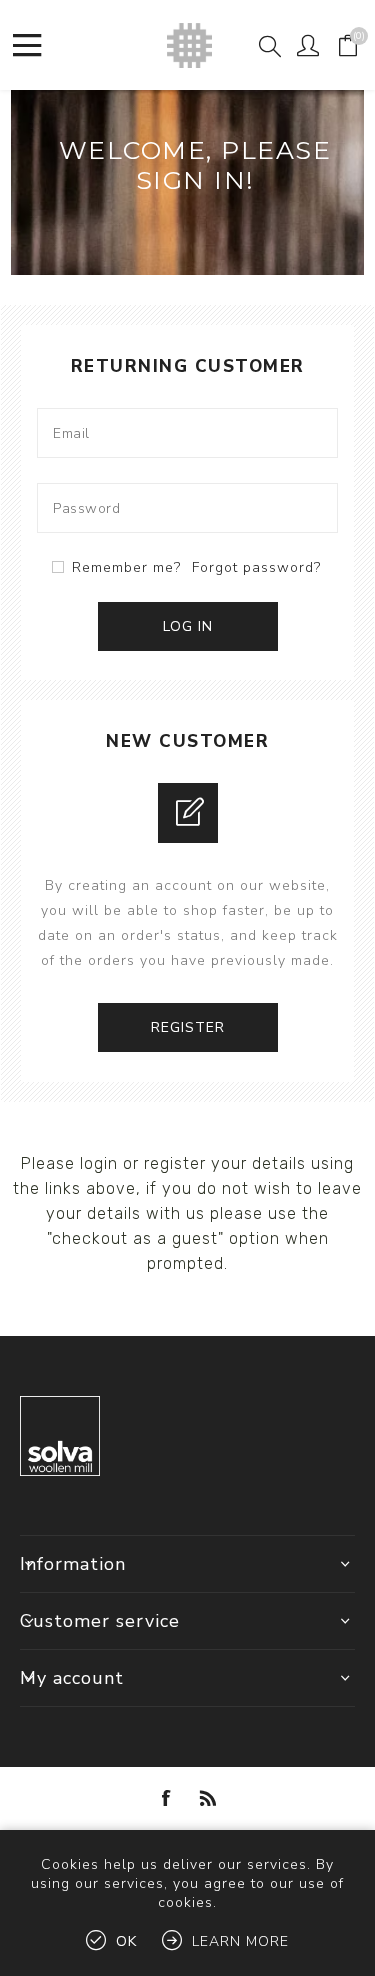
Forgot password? (256, 567)
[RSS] (209, 1798)
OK (126, 1941)
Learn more (240, 1941)
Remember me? (126, 567)
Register (188, 1027)
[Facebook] (167, 1798)
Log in (188, 626)
